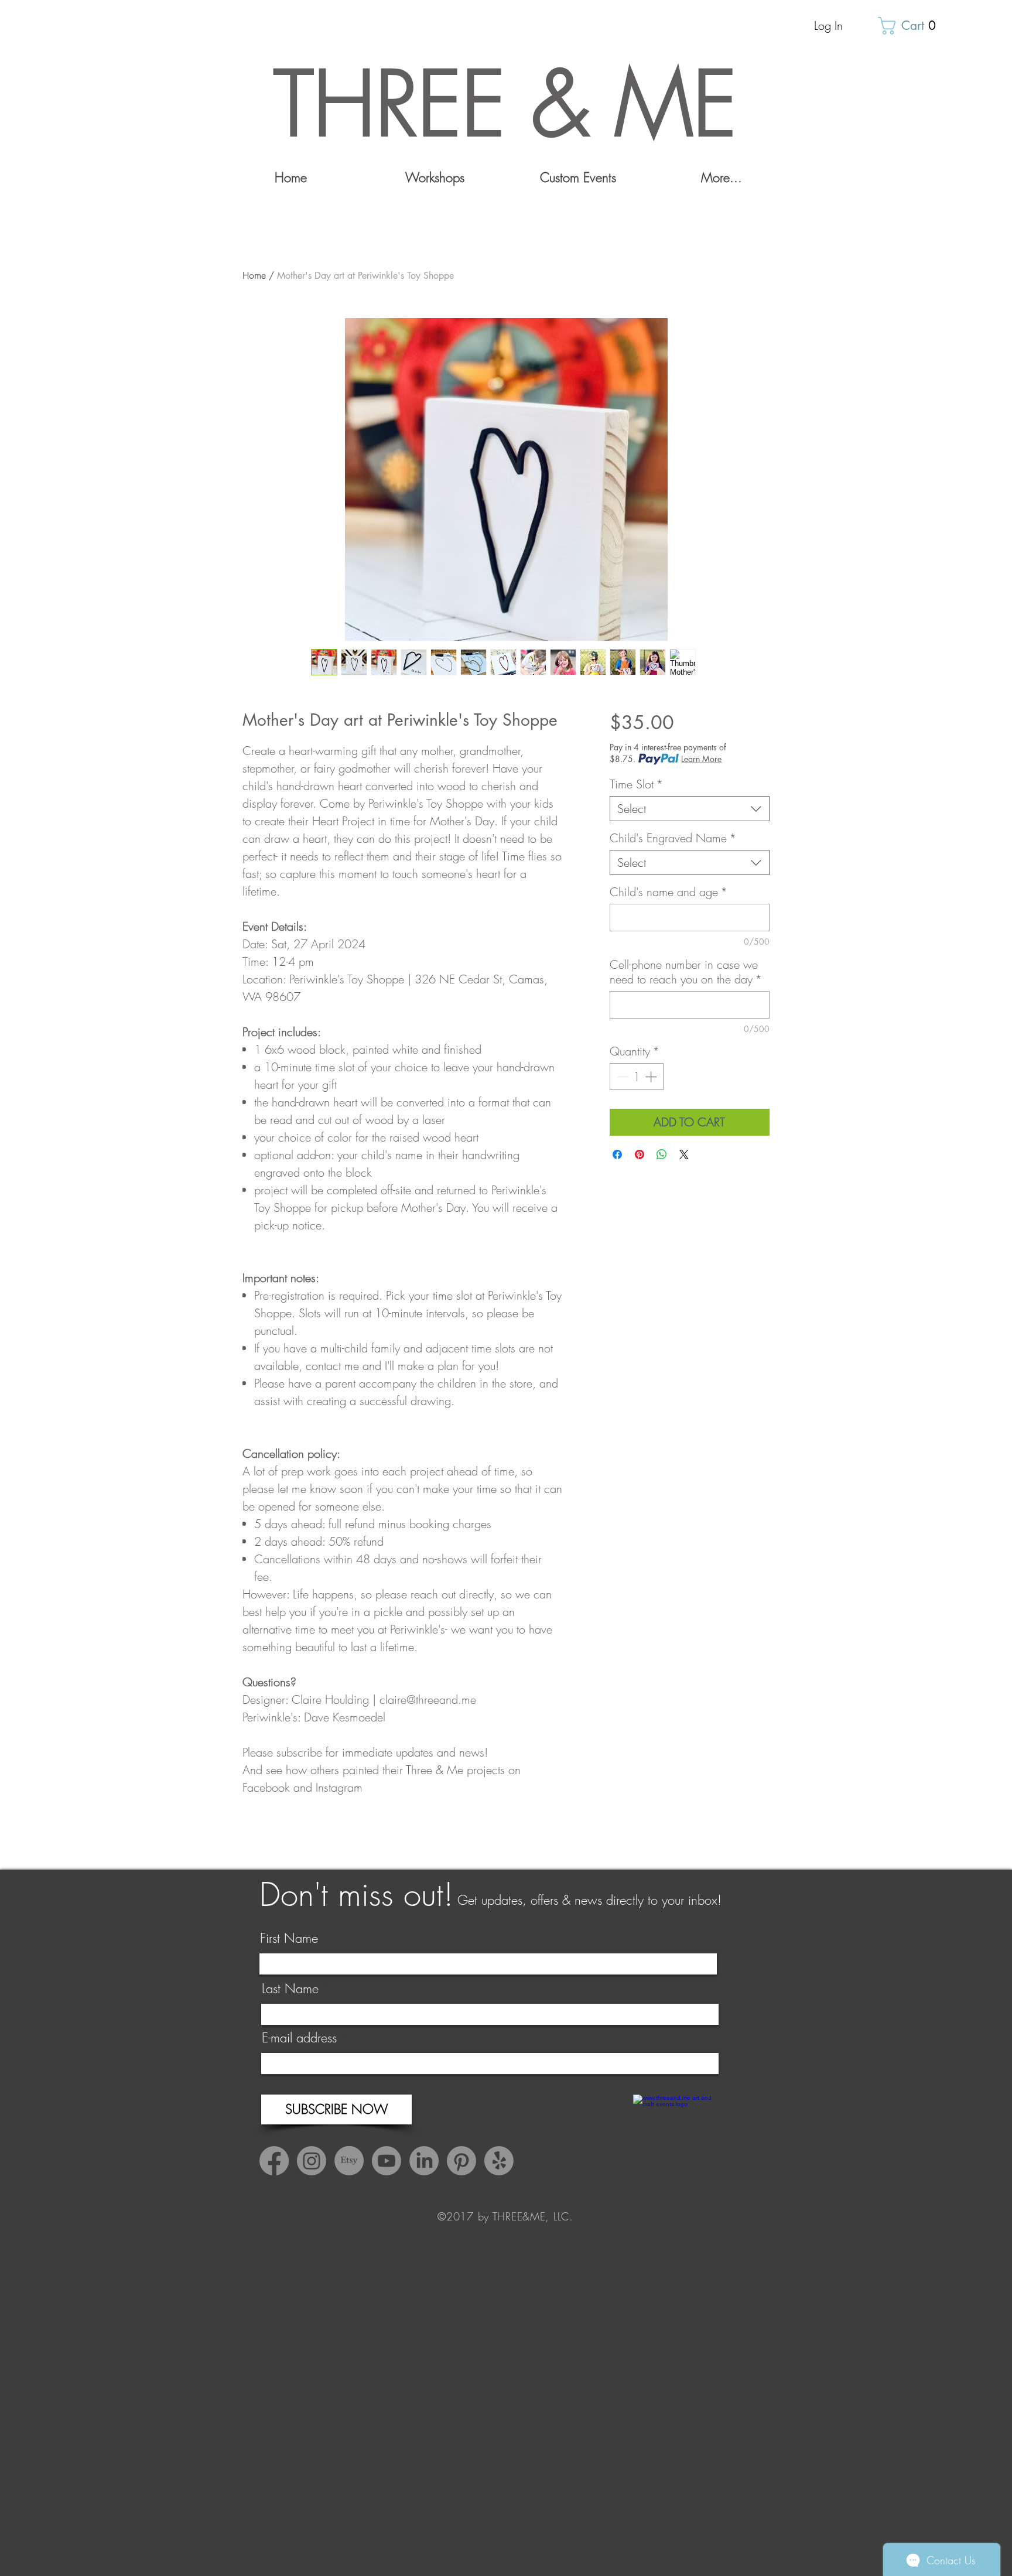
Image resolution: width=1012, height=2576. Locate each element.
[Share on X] (684, 1154)
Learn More (701, 759)
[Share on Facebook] (617, 1154)
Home (254, 276)
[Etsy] (349, 2161)
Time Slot (636, 784)
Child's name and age (669, 892)
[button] (911, 26)
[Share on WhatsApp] (662, 1154)
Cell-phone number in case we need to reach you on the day (686, 972)
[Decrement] (621, 1077)
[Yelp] (499, 2161)
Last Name (290, 1989)
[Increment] (652, 1077)
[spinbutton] (637, 1077)
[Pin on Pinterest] (640, 1154)
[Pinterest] (461, 2161)
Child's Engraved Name (673, 838)
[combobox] (690, 809)
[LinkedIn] (424, 2161)
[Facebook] (274, 2161)
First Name (289, 1938)
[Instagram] (312, 2161)
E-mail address (299, 2038)
